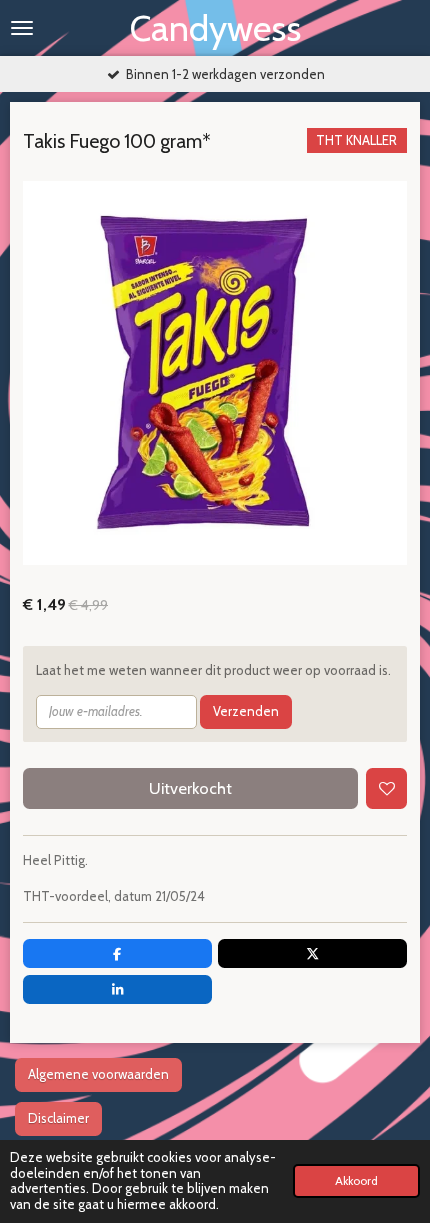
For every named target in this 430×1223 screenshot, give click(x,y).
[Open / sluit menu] (22, 28)
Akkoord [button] (356, 1181)
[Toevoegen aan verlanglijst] (386, 788)
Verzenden (246, 711)
